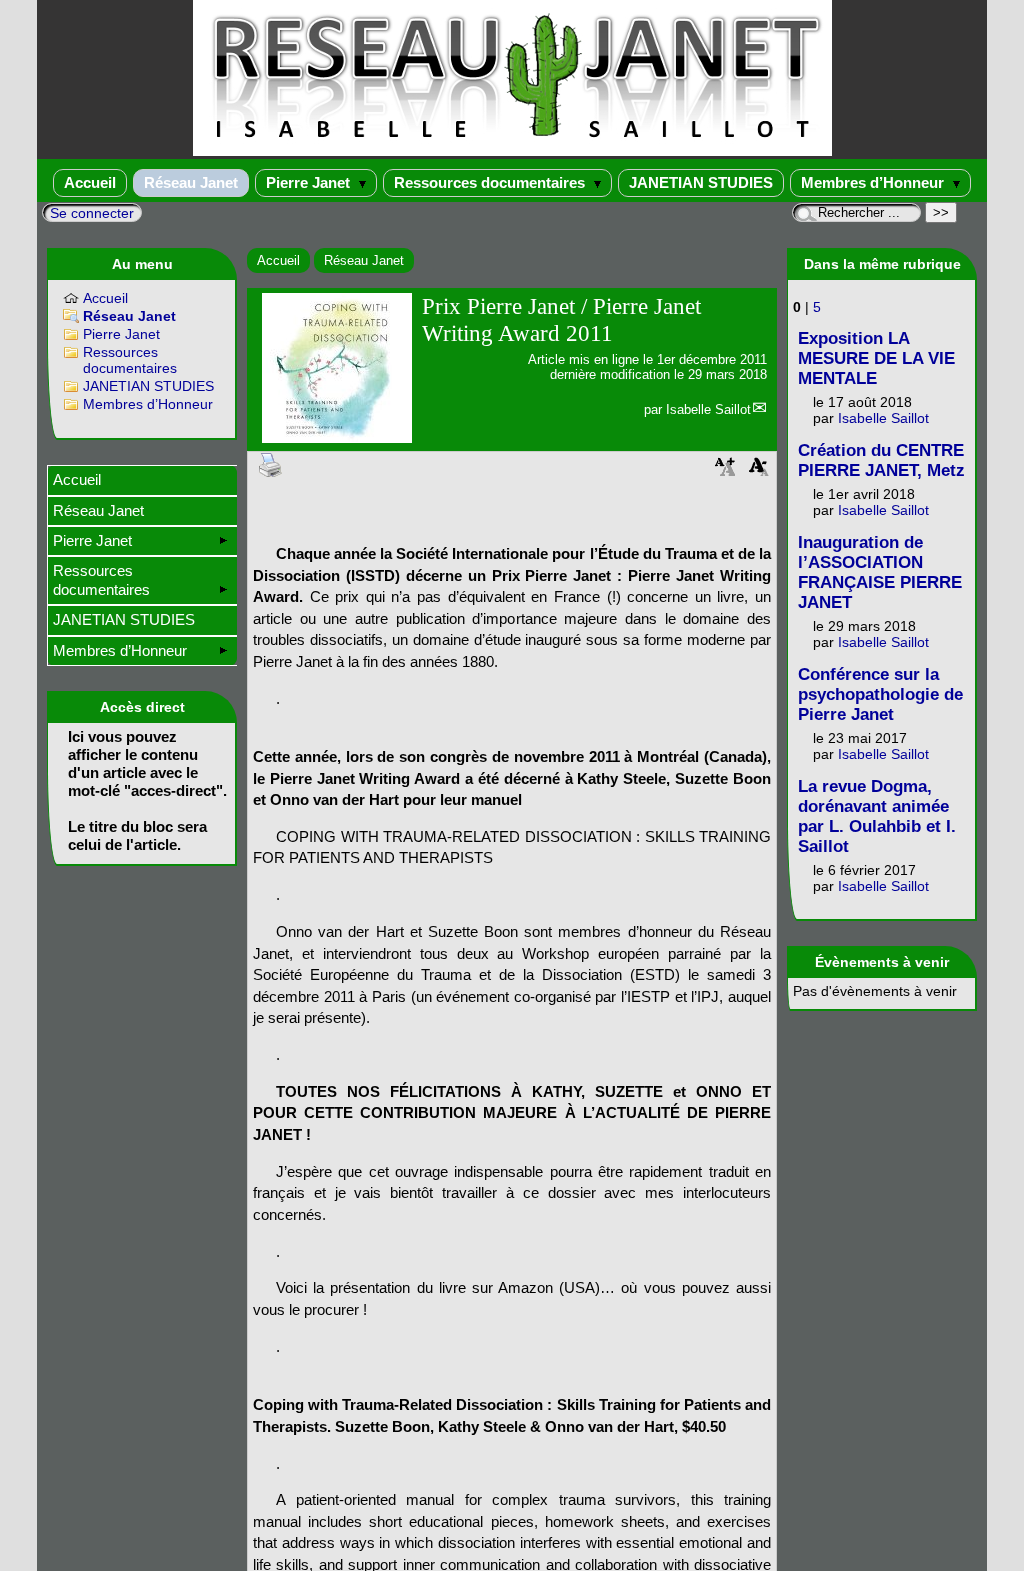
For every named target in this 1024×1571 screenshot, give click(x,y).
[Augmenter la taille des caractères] (725, 472)
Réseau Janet (191, 182)
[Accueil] (512, 151)
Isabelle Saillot (708, 409)
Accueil (90, 182)
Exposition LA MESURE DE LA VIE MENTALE (876, 358)
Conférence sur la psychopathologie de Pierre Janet (880, 694)
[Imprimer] (271, 463)
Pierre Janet (310, 182)
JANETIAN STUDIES (701, 182)
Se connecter (92, 213)
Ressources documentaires (491, 182)
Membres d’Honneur (874, 182)
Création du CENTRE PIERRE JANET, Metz (881, 460)
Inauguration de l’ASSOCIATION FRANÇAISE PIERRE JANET (880, 572)
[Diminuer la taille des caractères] (759, 472)
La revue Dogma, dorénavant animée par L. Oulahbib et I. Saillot (877, 816)
